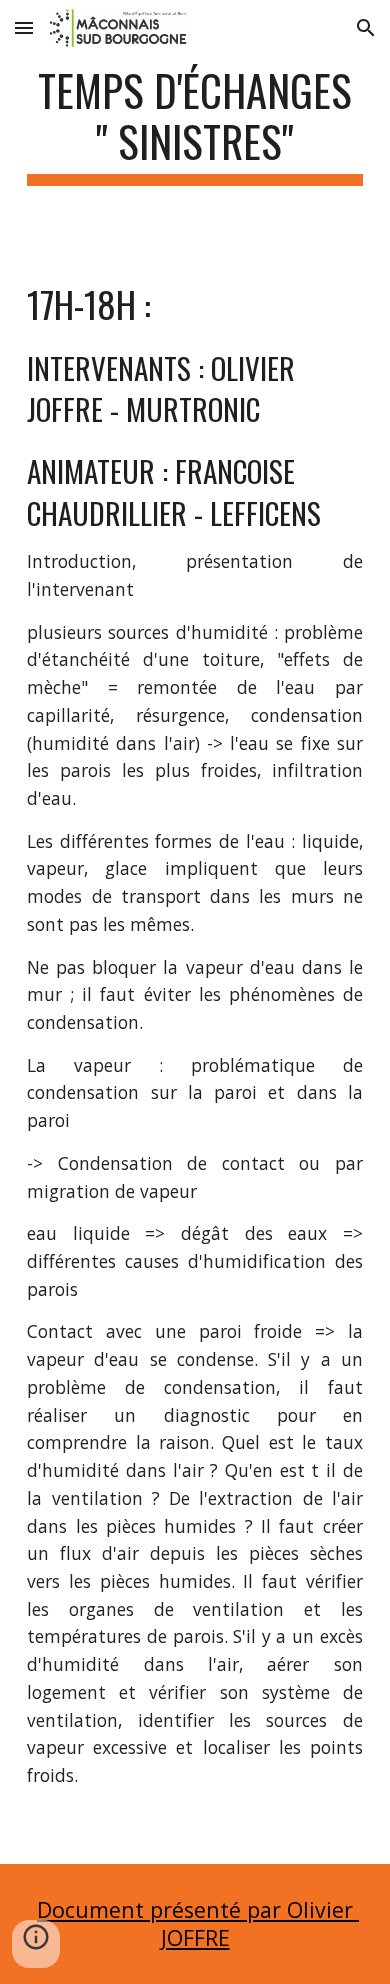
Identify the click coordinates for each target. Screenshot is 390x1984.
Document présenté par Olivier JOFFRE (198, 1923)
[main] (195, 125)
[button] (24, 27)
